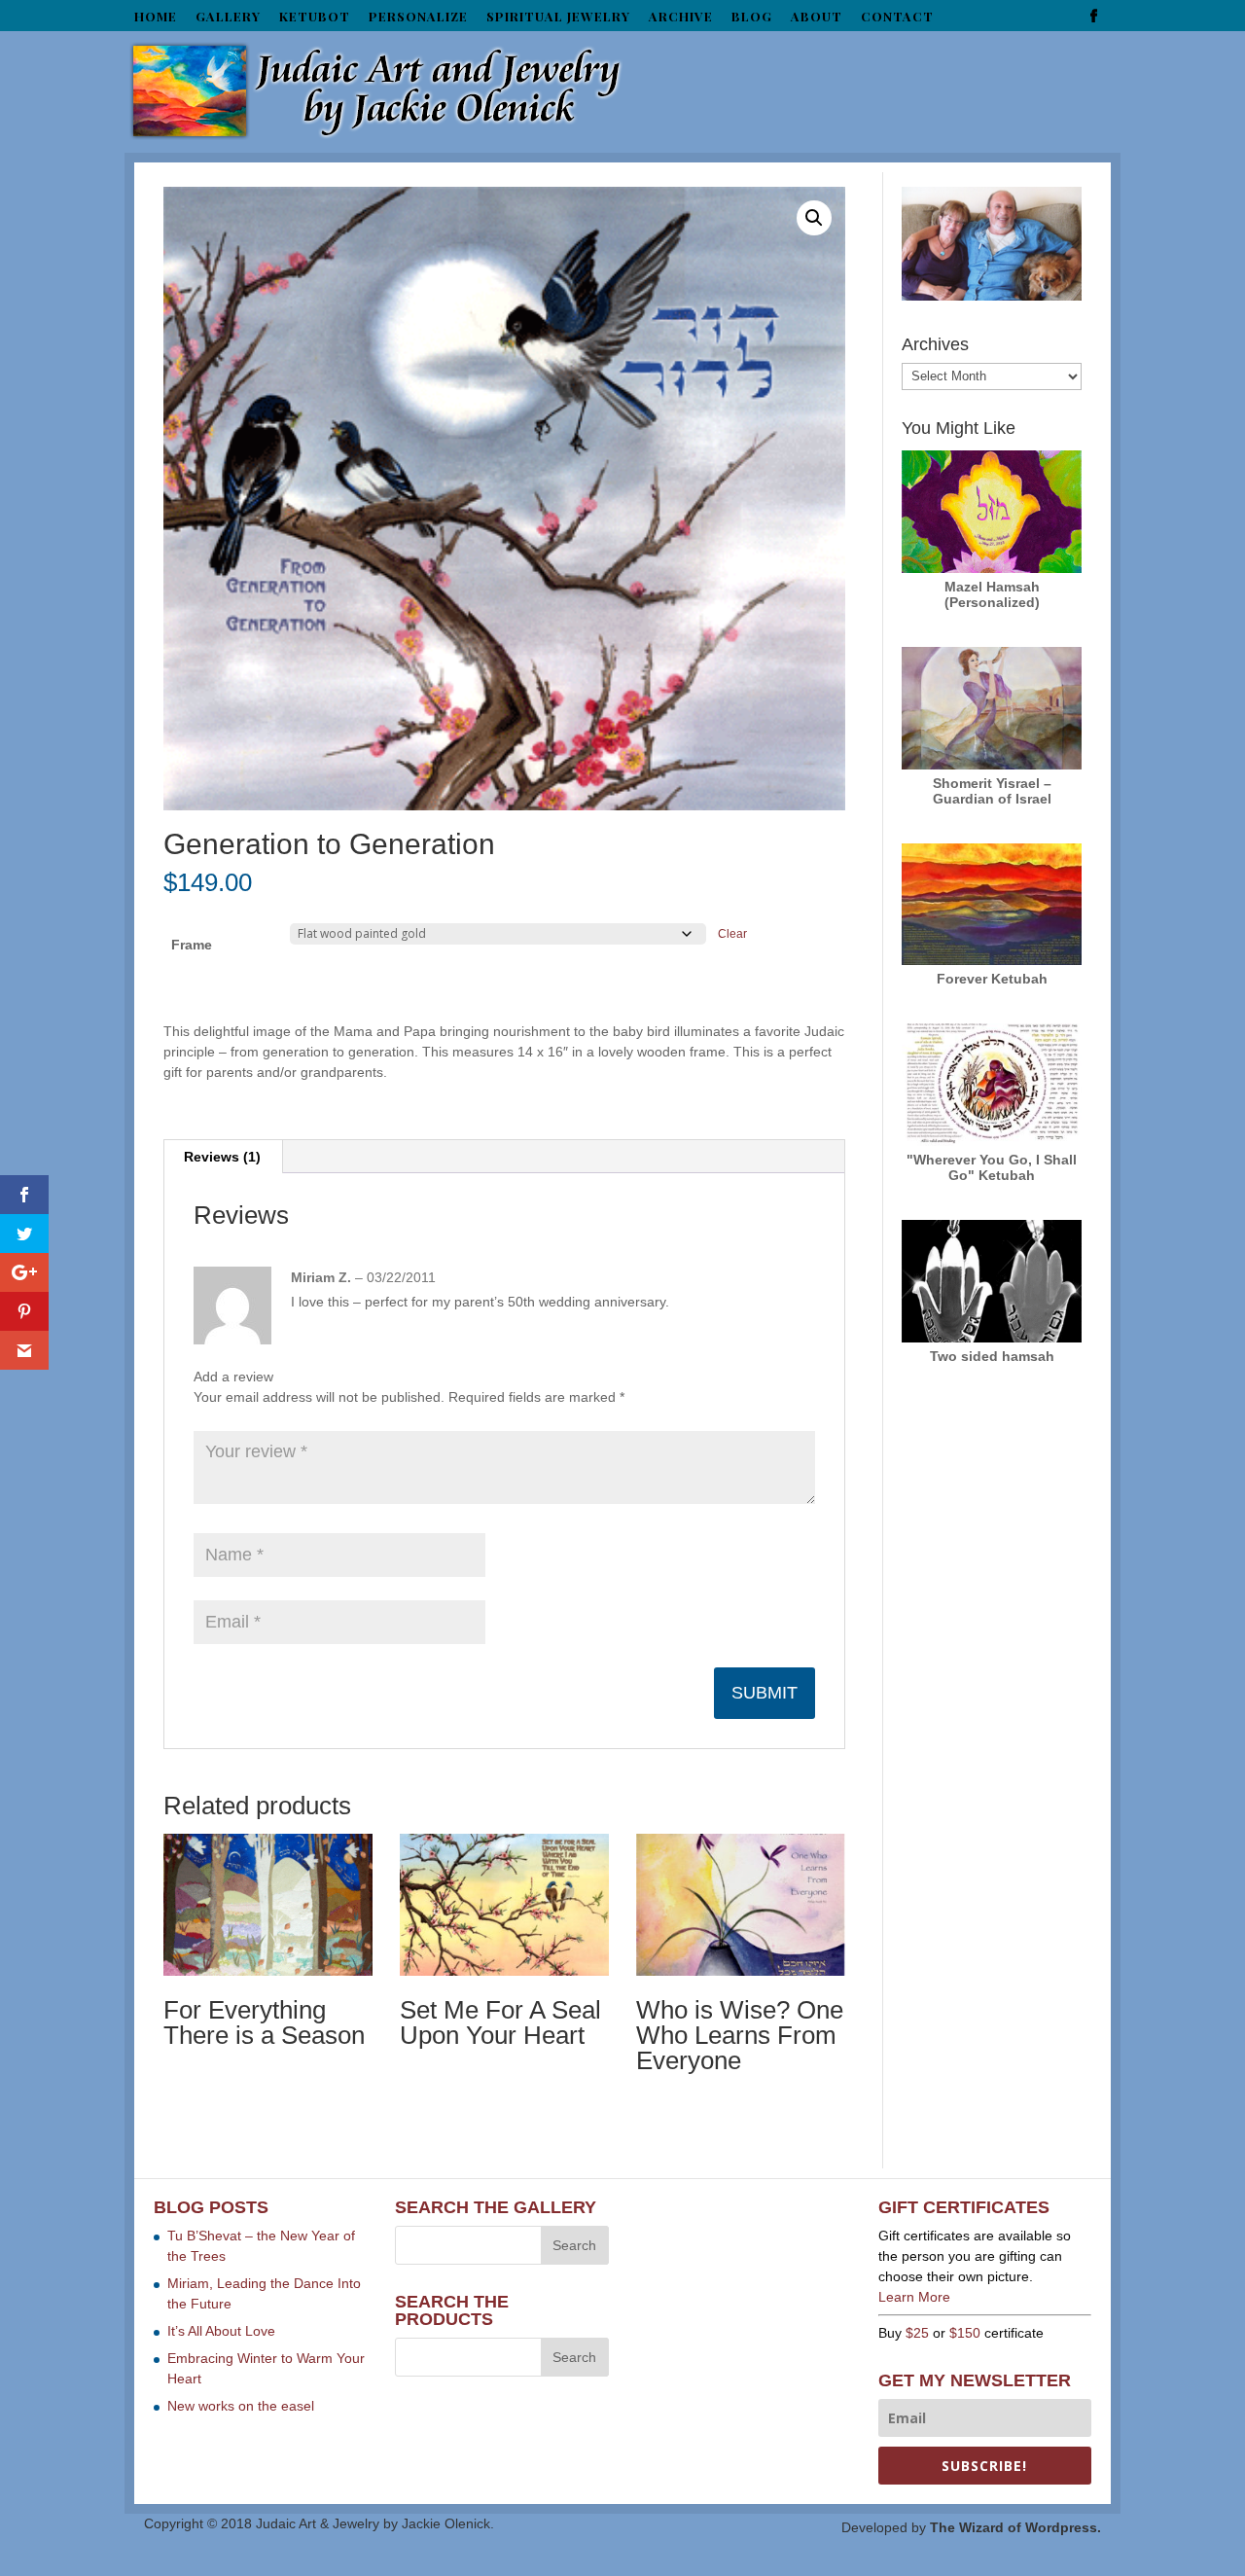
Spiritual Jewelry (558, 17)
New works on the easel (241, 2406)
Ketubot (315, 17)
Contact (897, 17)
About (817, 17)
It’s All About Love (221, 2331)
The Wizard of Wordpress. (1015, 2527)
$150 (965, 2333)
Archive (681, 17)
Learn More (914, 2297)
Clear (732, 933)
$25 (917, 2333)
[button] (814, 218)
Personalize (418, 17)
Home (156, 17)
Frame (192, 945)
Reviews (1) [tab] (222, 1157)
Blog (752, 17)
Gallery (228, 17)
